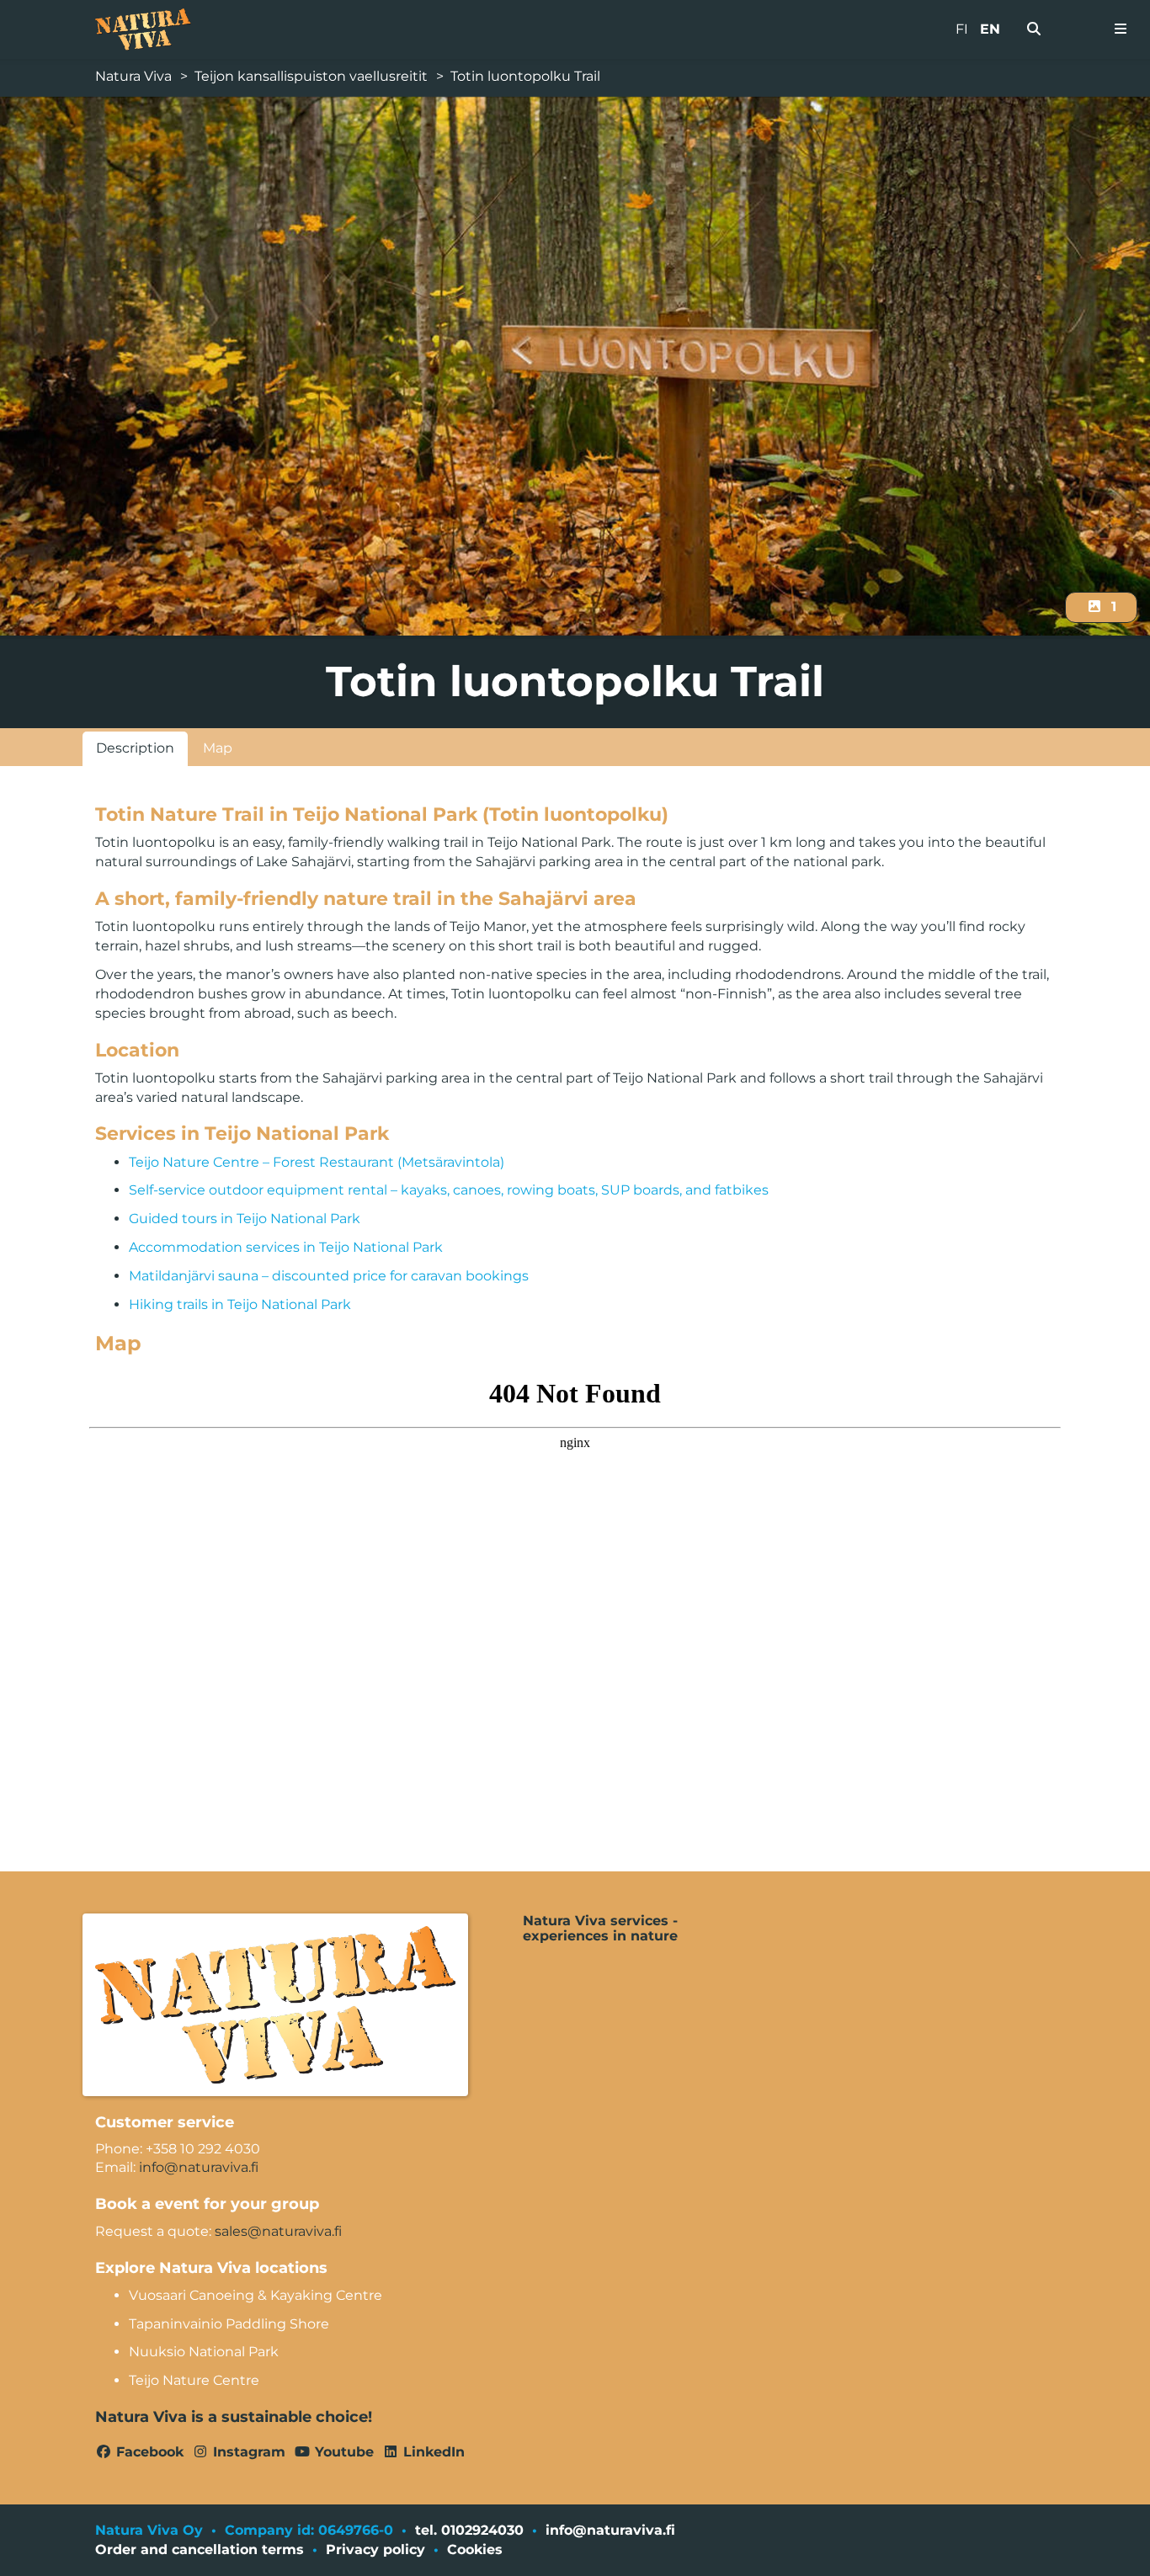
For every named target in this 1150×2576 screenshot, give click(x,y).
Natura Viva (133, 76)
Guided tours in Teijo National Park (245, 1219)
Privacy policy (375, 2549)
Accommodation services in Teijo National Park (286, 1247)
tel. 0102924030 (469, 2530)
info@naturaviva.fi (199, 2167)
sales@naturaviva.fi (278, 2231)
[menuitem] (1034, 29)
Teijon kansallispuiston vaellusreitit (311, 76)
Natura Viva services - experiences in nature (600, 1929)
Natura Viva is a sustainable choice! (234, 2417)
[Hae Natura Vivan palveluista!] (1034, 29)
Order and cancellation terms (200, 2549)
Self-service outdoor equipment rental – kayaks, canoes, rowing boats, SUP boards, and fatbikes (449, 1190)
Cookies (475, 2549)
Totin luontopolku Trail (525, 76)
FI (962, 29)
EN (990, 29)
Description (135, 748)
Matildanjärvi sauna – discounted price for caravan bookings (329, 1276)
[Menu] (1121, 29)
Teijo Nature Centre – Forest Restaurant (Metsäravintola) (317, 1162)
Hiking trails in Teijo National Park (240, 1304)
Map (218, 748)
